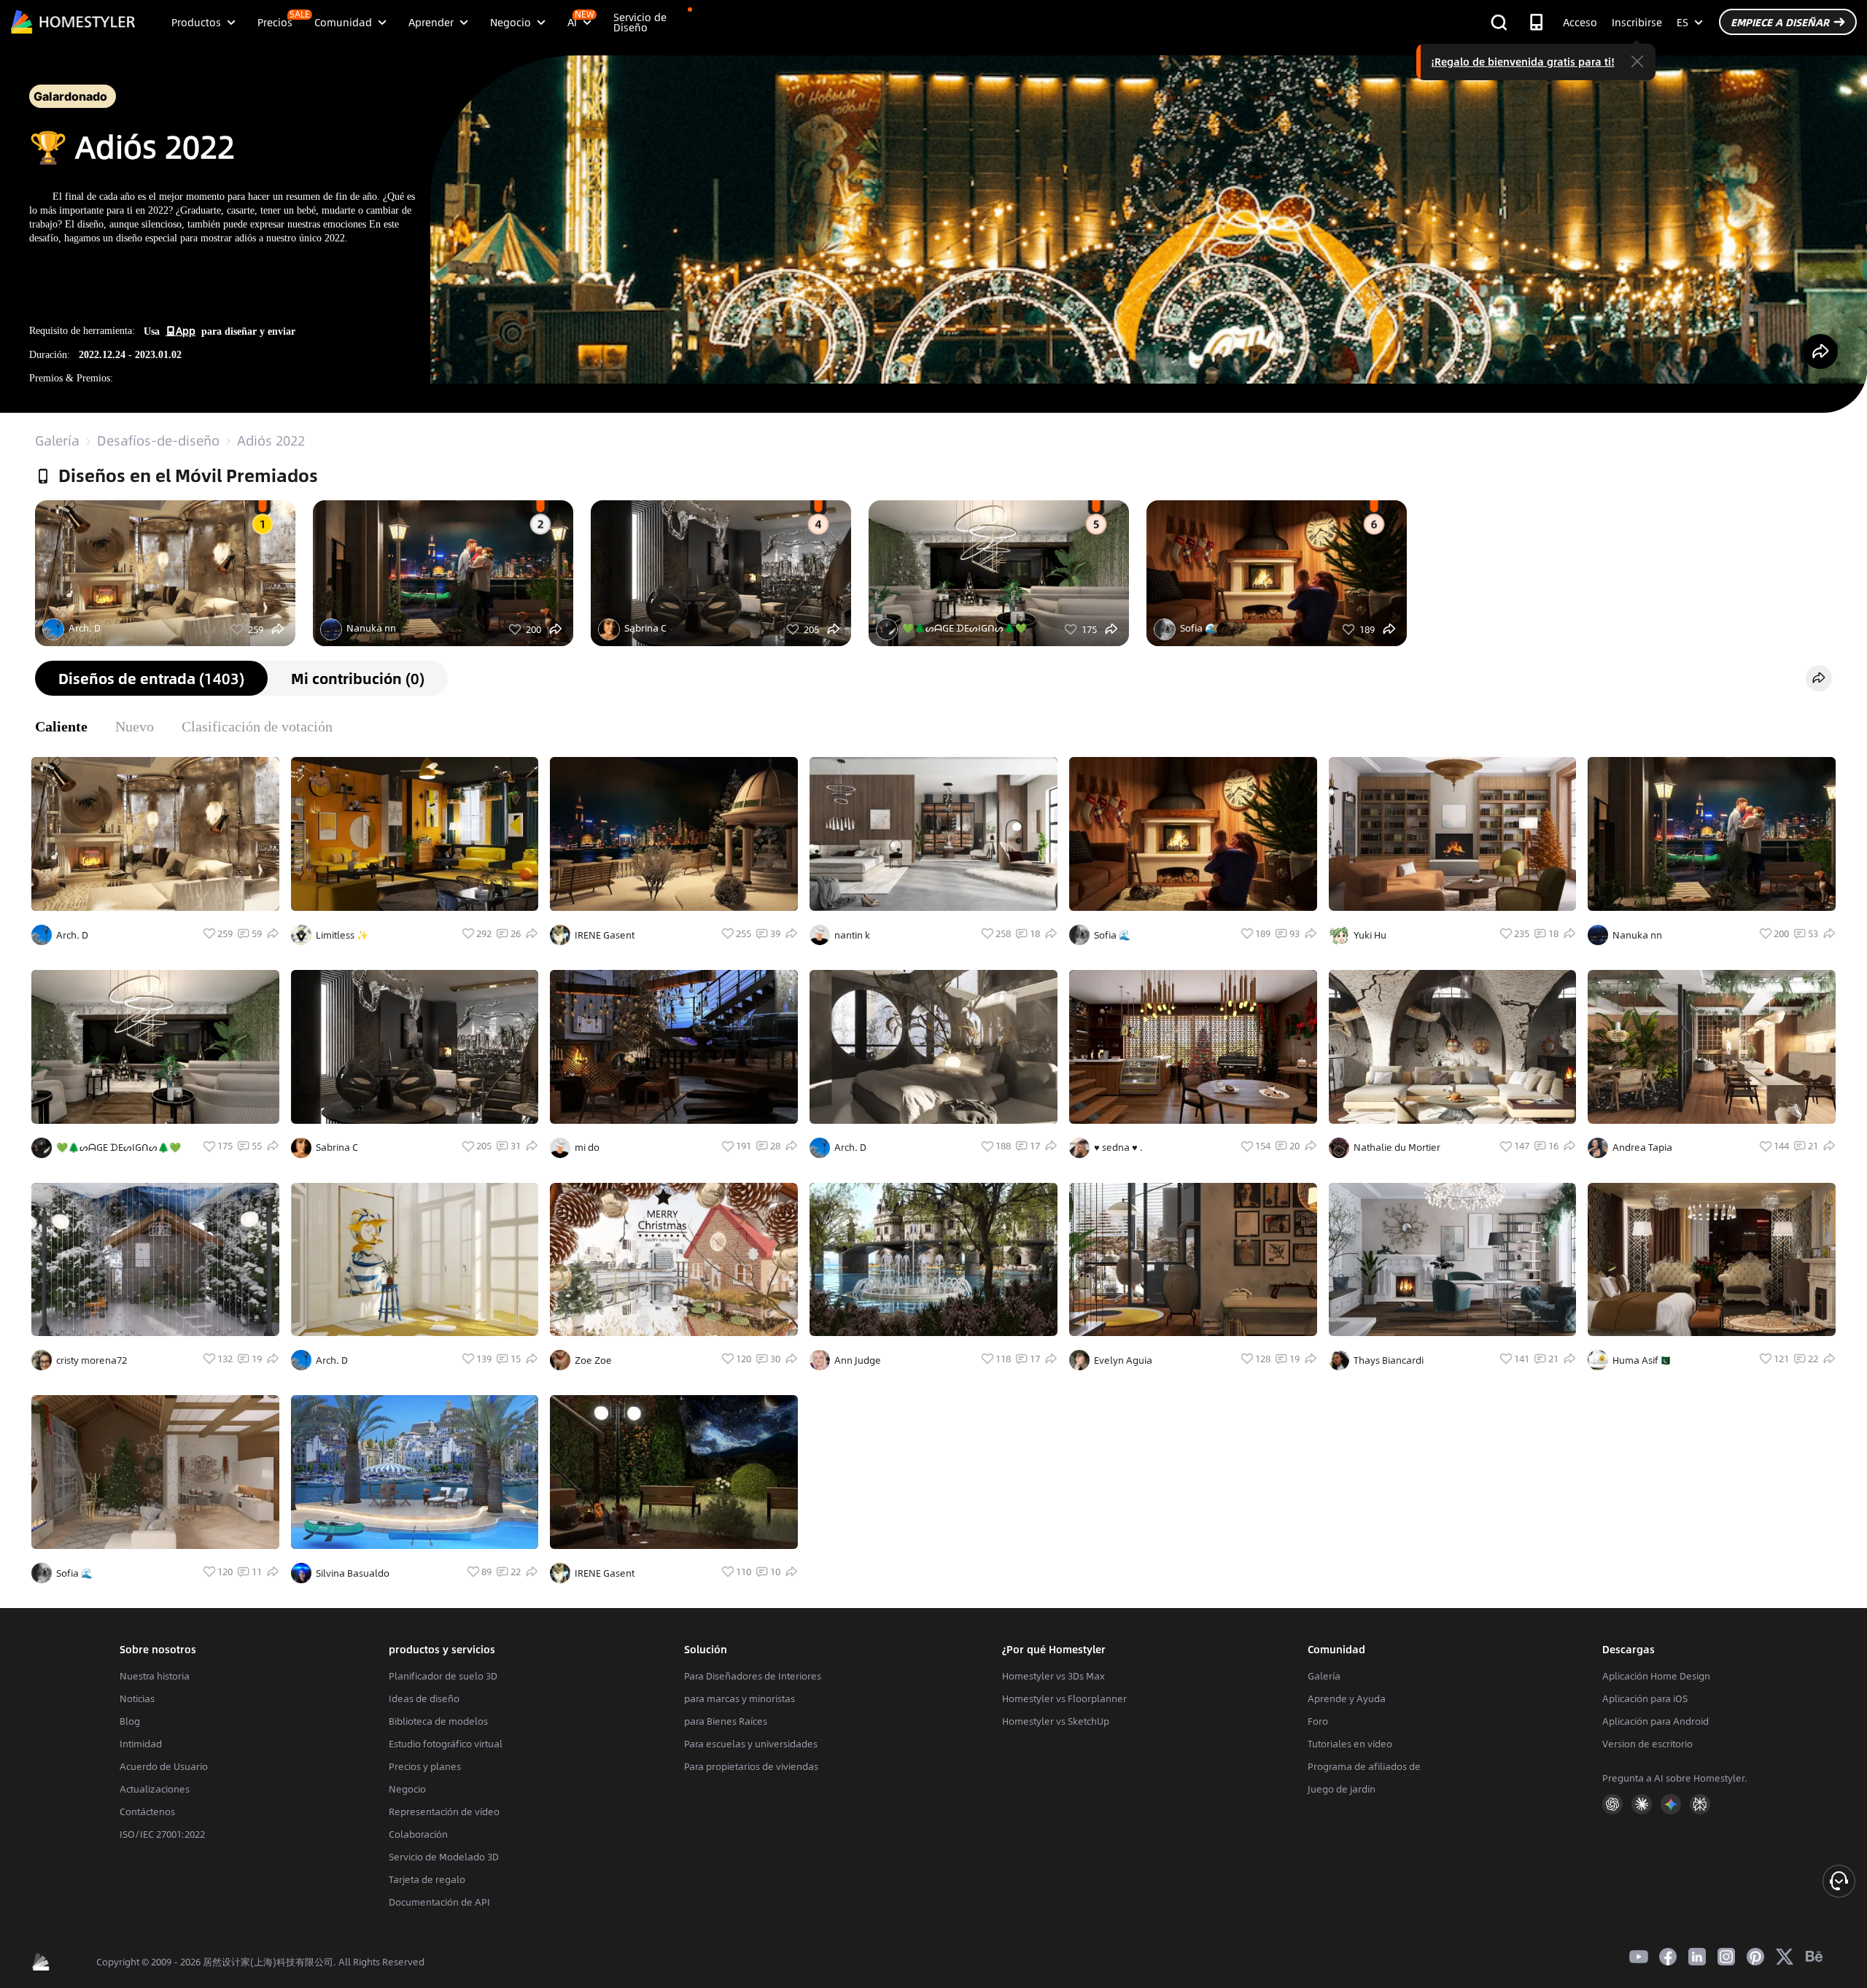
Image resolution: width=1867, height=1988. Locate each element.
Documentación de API (439, 1902)
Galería (57, 440)
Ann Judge (858, 1360)
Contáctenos (147, 1812)
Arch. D (85, 628)
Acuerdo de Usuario (164, 1766)
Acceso (1580, 22)
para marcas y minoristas (740, 1698)
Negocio (407, 1789)
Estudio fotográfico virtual (446, 1744)
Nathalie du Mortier (1397, 1147)
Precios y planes (425, 1766)
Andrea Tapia (1642, 1147)
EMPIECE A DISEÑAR (1780, 22)
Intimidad (141, 1744)
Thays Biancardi (1389, 1360)
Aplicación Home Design (1656, 1676)
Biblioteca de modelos (438, 1721)
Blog (130, 1721)
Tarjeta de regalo (427, 1879)
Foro (1318, 1721)
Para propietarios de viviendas (751, 1766)
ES (1682, 22)
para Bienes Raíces (726, 1721)
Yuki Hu (1370, 935)
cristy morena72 (92, 1360)
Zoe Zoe (593, 1360)
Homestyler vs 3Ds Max (1053, 1676)
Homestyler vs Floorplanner (1064, 1698)
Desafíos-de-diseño (158, 440)
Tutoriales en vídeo (1350, 1744)
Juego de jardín (1342, 1789)
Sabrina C (645, 628)
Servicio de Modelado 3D (444, 1857)
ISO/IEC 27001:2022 (162, 1834)
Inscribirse (1637, 22)
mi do (587, 1147)
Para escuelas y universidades (751, 1744)
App (186, 330)
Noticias (137, 1698)
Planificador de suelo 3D (443, 1676)
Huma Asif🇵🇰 (1641, 1360)
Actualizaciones (155, 1789)
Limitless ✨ (342, 935)
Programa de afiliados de (1364, 1766)
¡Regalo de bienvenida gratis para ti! (1523, 61)
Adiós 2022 (271, 440)
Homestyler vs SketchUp (1056, 1721)
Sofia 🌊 (1198, 628)
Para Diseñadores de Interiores (753, 1676)
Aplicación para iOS (1645, 1698)
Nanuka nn (371, 628)
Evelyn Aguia (1123, 1360)
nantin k (852, 935)
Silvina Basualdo (353, 1573)
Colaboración (418, 1834)
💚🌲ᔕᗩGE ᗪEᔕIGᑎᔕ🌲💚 (964, 628)
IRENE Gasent (605, 935)
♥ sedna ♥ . (1118, 1147)
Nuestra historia (155, 1676)
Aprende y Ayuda (1347, 1698)
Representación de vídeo (444, 1812)
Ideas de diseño (424, 1698)
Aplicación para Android (1656, 1721)
